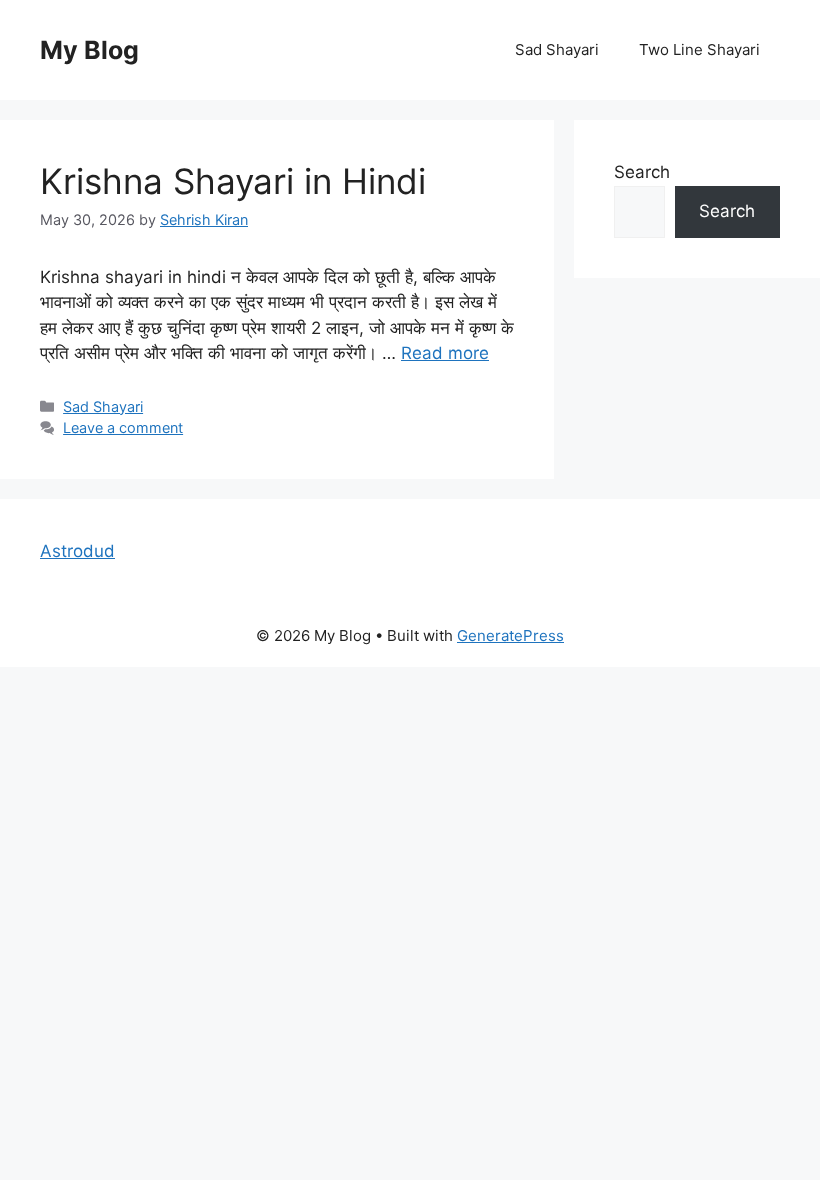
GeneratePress (510, 635)
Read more (445, 353)
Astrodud (77, 551)
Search (642, 172)
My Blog (89, 50)
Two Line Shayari (699, 49)
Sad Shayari (557, 49)
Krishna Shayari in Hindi (233, 181)
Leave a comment (123, 427)
